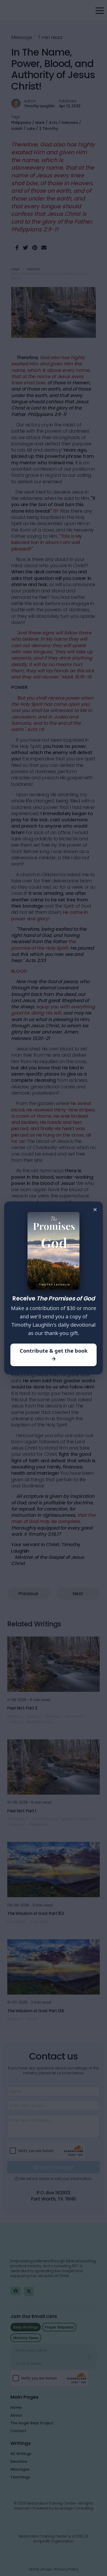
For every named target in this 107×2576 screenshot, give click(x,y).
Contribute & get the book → (54, 1355)
